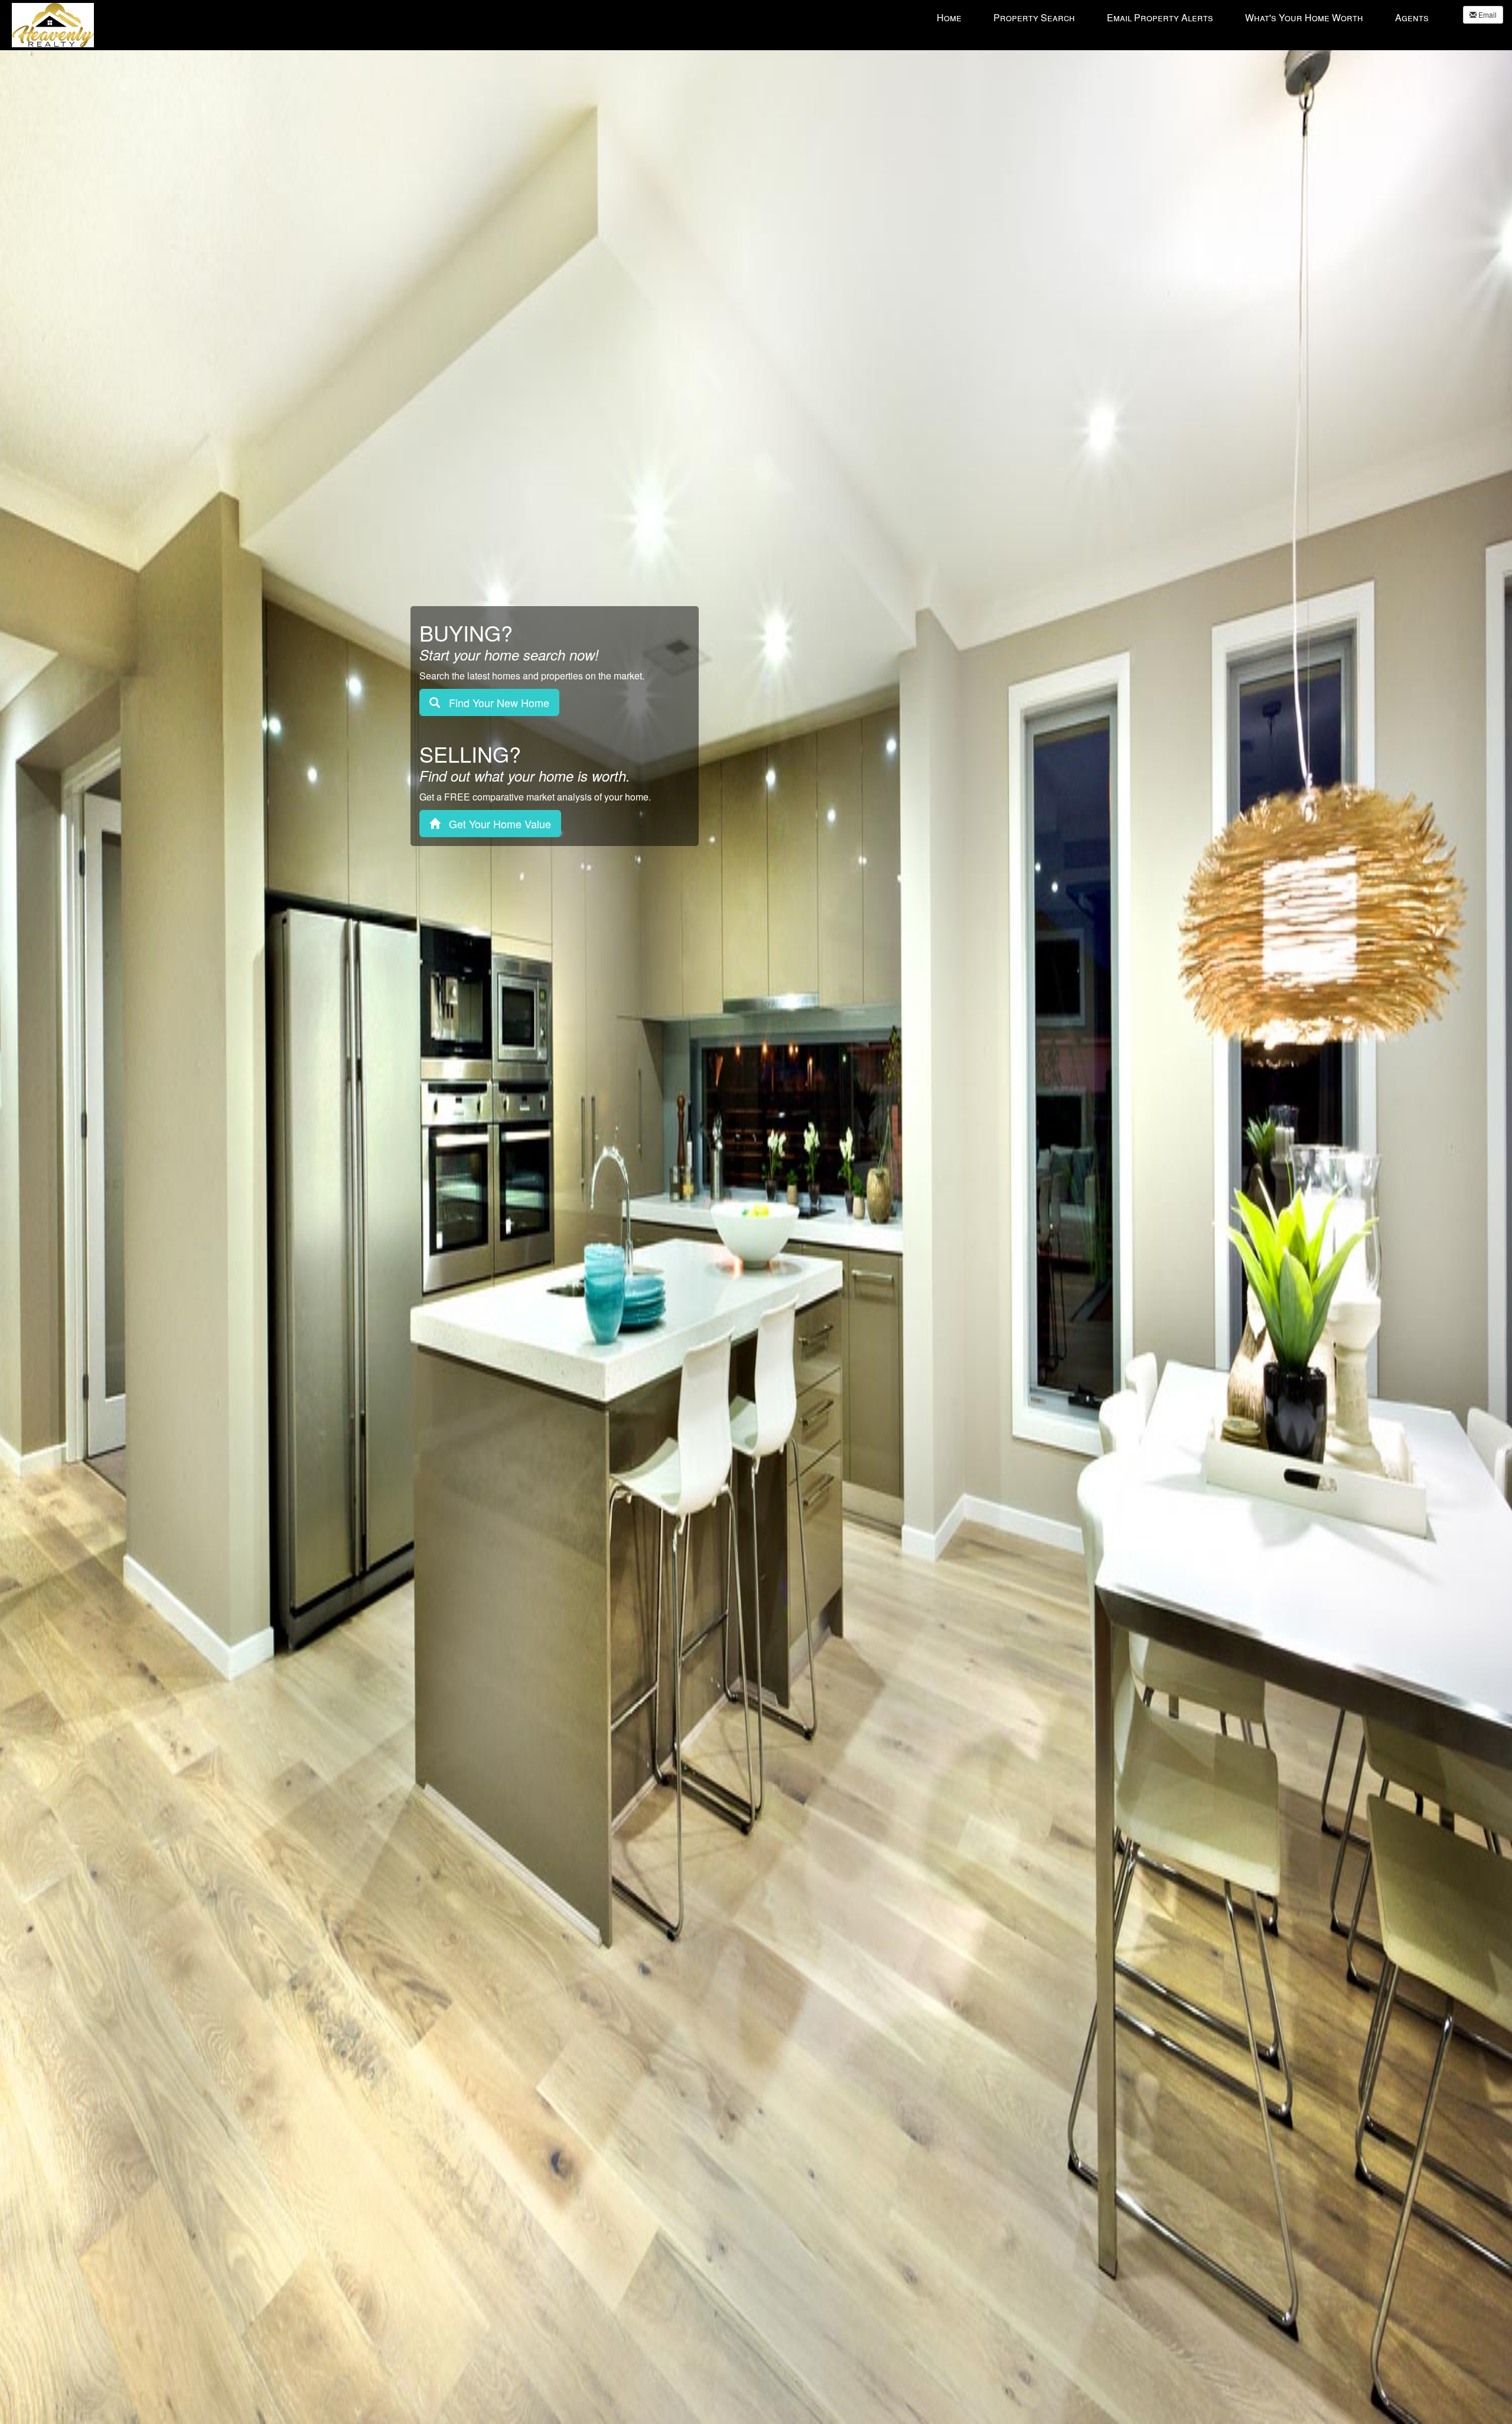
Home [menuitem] (949, 17)
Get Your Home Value (496, 824)
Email (1487, 14)
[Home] (53, 24)
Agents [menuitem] (1412, 17)
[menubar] (1183, 17)
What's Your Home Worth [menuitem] (1304, 17)
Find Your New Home (495, 702)
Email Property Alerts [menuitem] (1160, 17)
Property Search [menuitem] (1034, 17)
